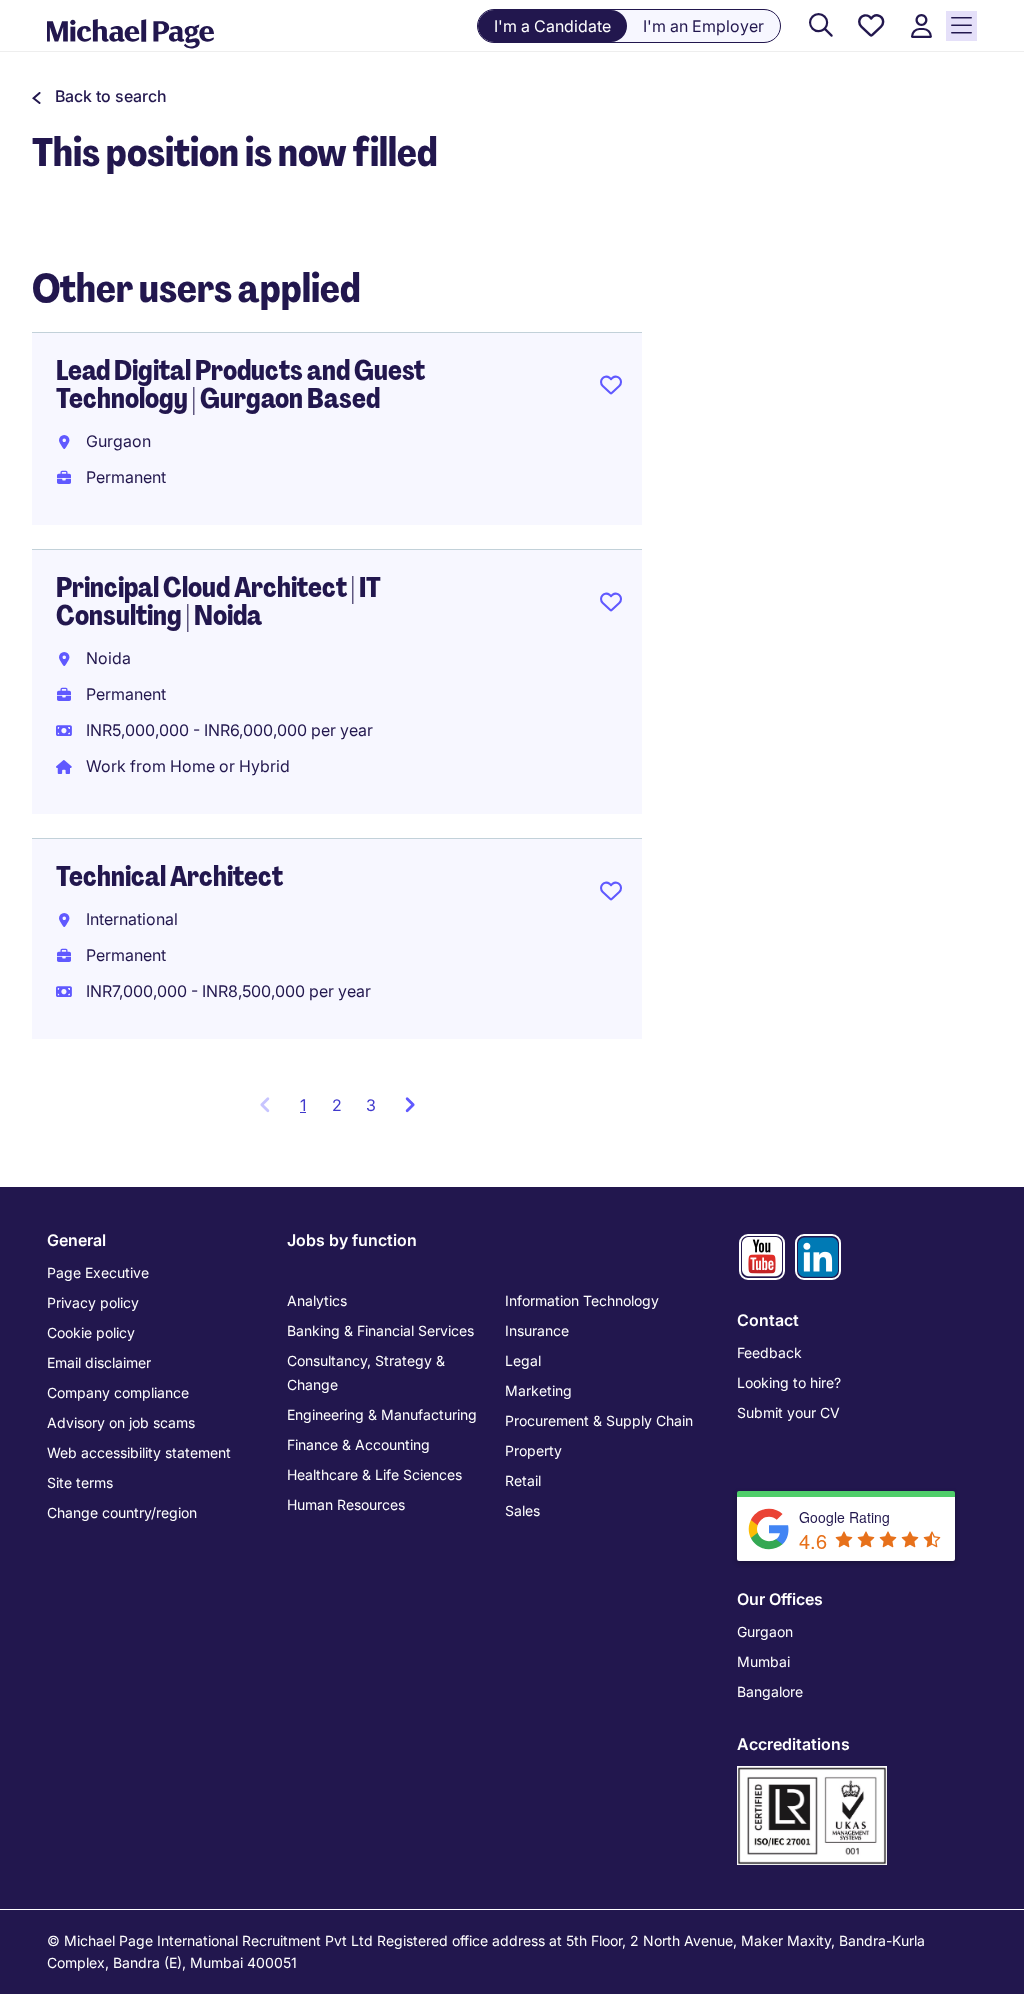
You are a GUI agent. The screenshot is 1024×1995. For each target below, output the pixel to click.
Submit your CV (788, 1412)
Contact (768, 1320)
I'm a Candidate (552, 26)
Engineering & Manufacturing (382, 1414)
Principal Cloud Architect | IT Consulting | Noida (218, 601)
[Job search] (821, 26)
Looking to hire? (789, 1382)
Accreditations (793, 1744)
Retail (523, 1480)
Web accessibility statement (139, 1452)
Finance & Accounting (358, 1444)
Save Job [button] (611, 389)
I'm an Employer (703, 26)
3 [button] (371, 1105)
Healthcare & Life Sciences (374, 1474)
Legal (523, 1360)
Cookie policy (91, 1332)
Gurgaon (765, 1631)
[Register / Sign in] (921, 26)
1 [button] (310, 1111)
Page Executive (98, 1272)
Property (533, 1450)
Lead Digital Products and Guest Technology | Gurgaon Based (240, 384)
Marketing (538, 1390)
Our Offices (780, 1599)
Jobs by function (352, 1240)
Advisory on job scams (121, 1422)
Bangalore (770, 1691)
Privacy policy (93, 1302)
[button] (99, 96)
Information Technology (582, 1300)
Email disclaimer (99, 1362)
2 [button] (337, 1105)
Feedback (769, 1352)
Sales (522, 1510)
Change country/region (122, 1512)
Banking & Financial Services (380, 1330)
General (76, 1240)
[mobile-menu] (961, 26)
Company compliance (118, 1392)
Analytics (317, 1300)
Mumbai (763, 1661)
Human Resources (346, 1504)
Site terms (80, 1482)
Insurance (537, 1330)
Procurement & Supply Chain (599, 1420)
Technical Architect (169, 876)
